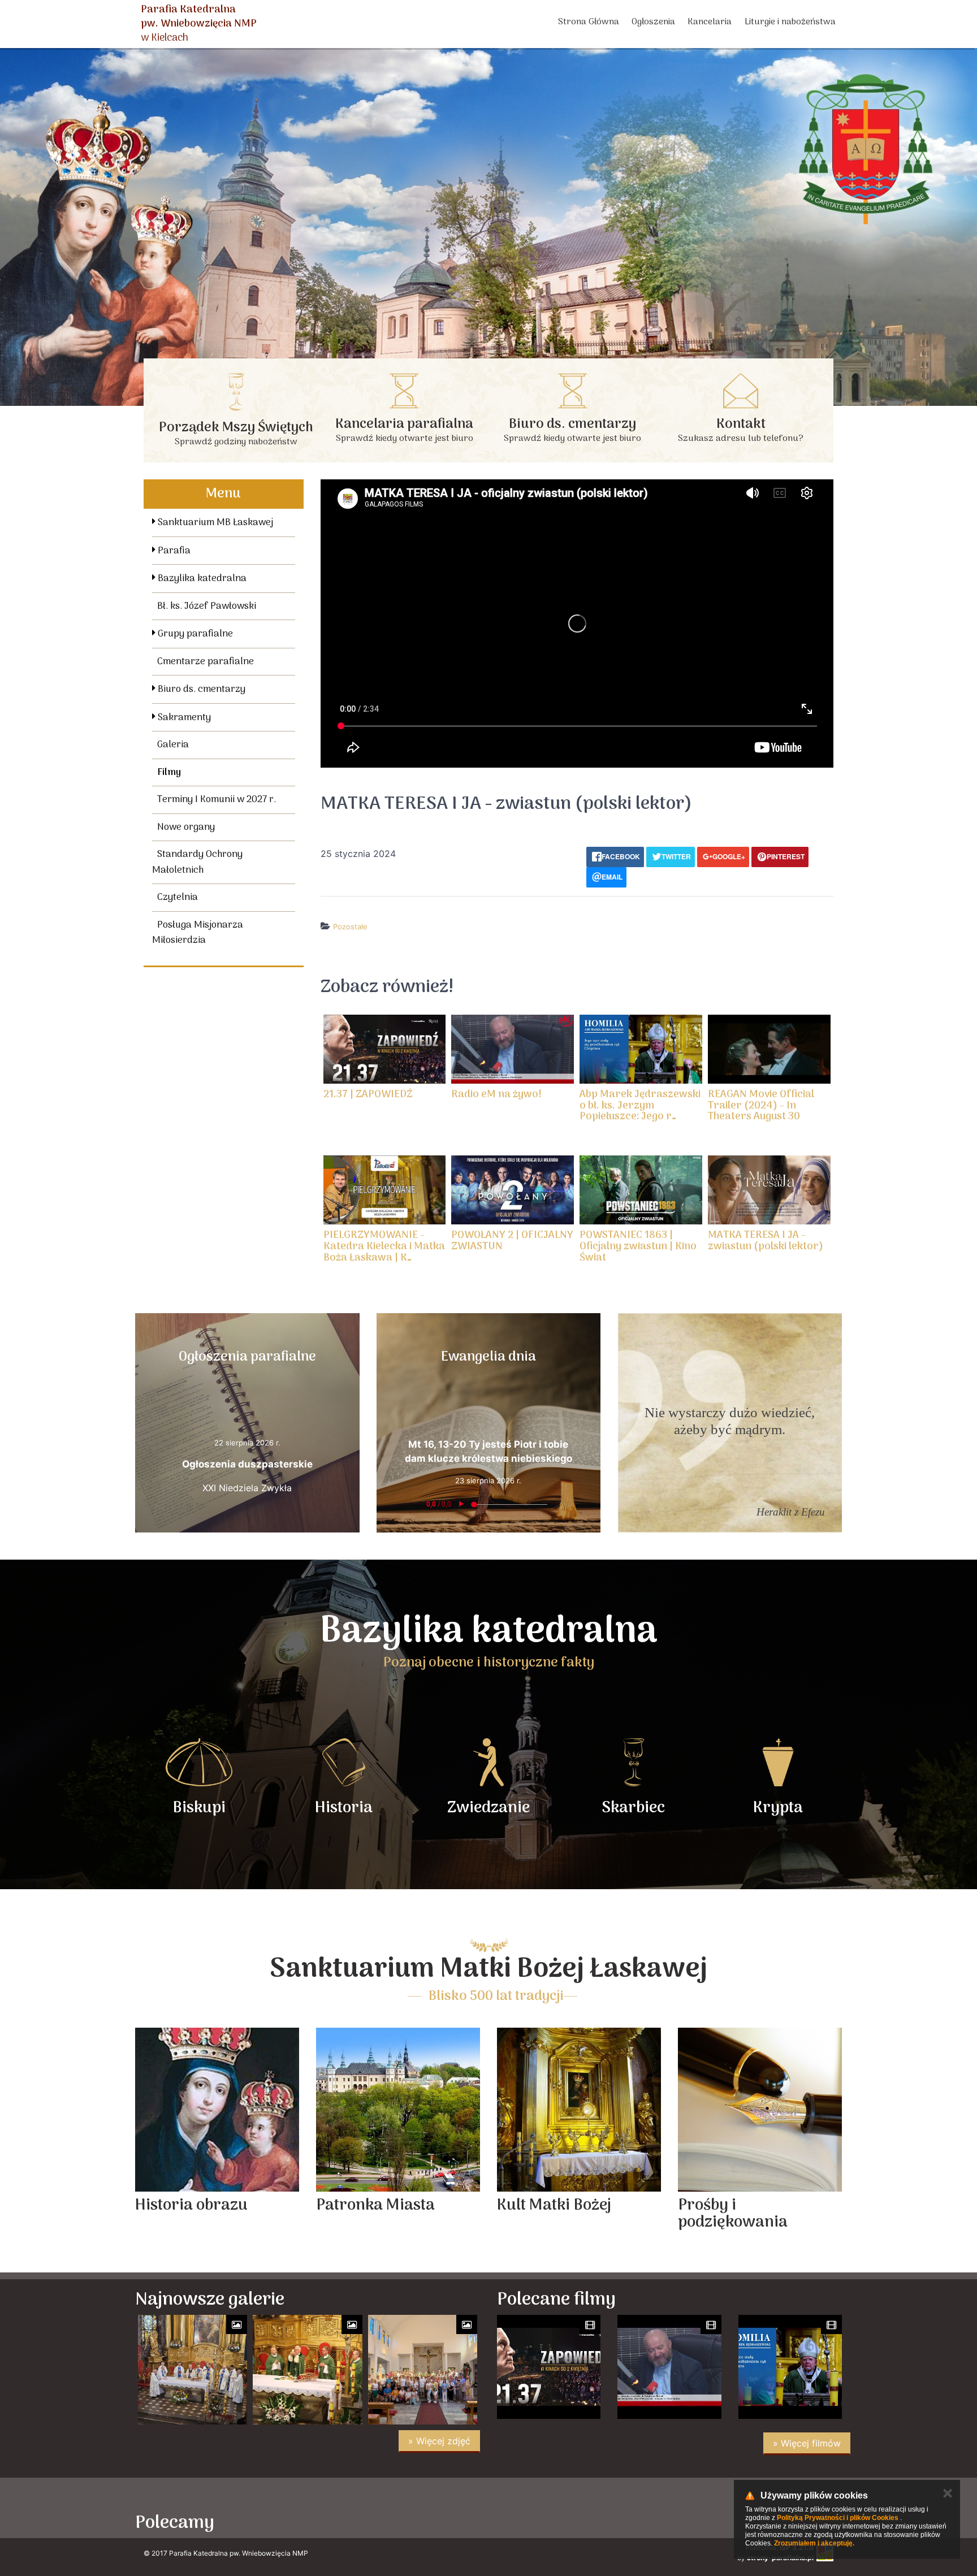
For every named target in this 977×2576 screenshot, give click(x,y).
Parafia (173, 551)
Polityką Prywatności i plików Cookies (838, 2518)
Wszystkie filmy (595, 949)
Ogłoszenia (653, 22)
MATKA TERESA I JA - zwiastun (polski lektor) (766, 1241)
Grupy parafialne (194, 634)
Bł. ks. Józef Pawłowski (207, 607)
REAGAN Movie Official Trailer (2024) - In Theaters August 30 (761, 1106)
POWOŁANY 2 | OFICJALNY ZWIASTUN (512, 1241)
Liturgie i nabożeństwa (790, 22)
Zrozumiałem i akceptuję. (814, 2543)
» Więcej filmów (807, 2443)
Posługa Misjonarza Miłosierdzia (198, 933)
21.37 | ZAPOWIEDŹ (368, 1095)
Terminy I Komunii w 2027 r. (217, 800)
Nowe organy (186, 828)
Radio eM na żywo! (496, 1095)
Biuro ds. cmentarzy (200, 690)
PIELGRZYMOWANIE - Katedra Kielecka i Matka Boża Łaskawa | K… (384, 1247)
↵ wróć (542, 949)
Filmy (169, 773)
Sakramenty (183, 718)
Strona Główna (589, 22)
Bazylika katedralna (201, 579)
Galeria (173, 745)
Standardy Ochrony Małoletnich (197, 863)
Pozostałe (350, 927)
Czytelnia (178, 898)
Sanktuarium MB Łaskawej (214, 523)
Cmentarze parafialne (206, 662)
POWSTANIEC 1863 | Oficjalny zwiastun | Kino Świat (638, 1247)
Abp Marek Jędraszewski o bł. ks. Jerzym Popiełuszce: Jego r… (640, 1106)
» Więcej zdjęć (439, 2441)
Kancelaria (710, 22)
